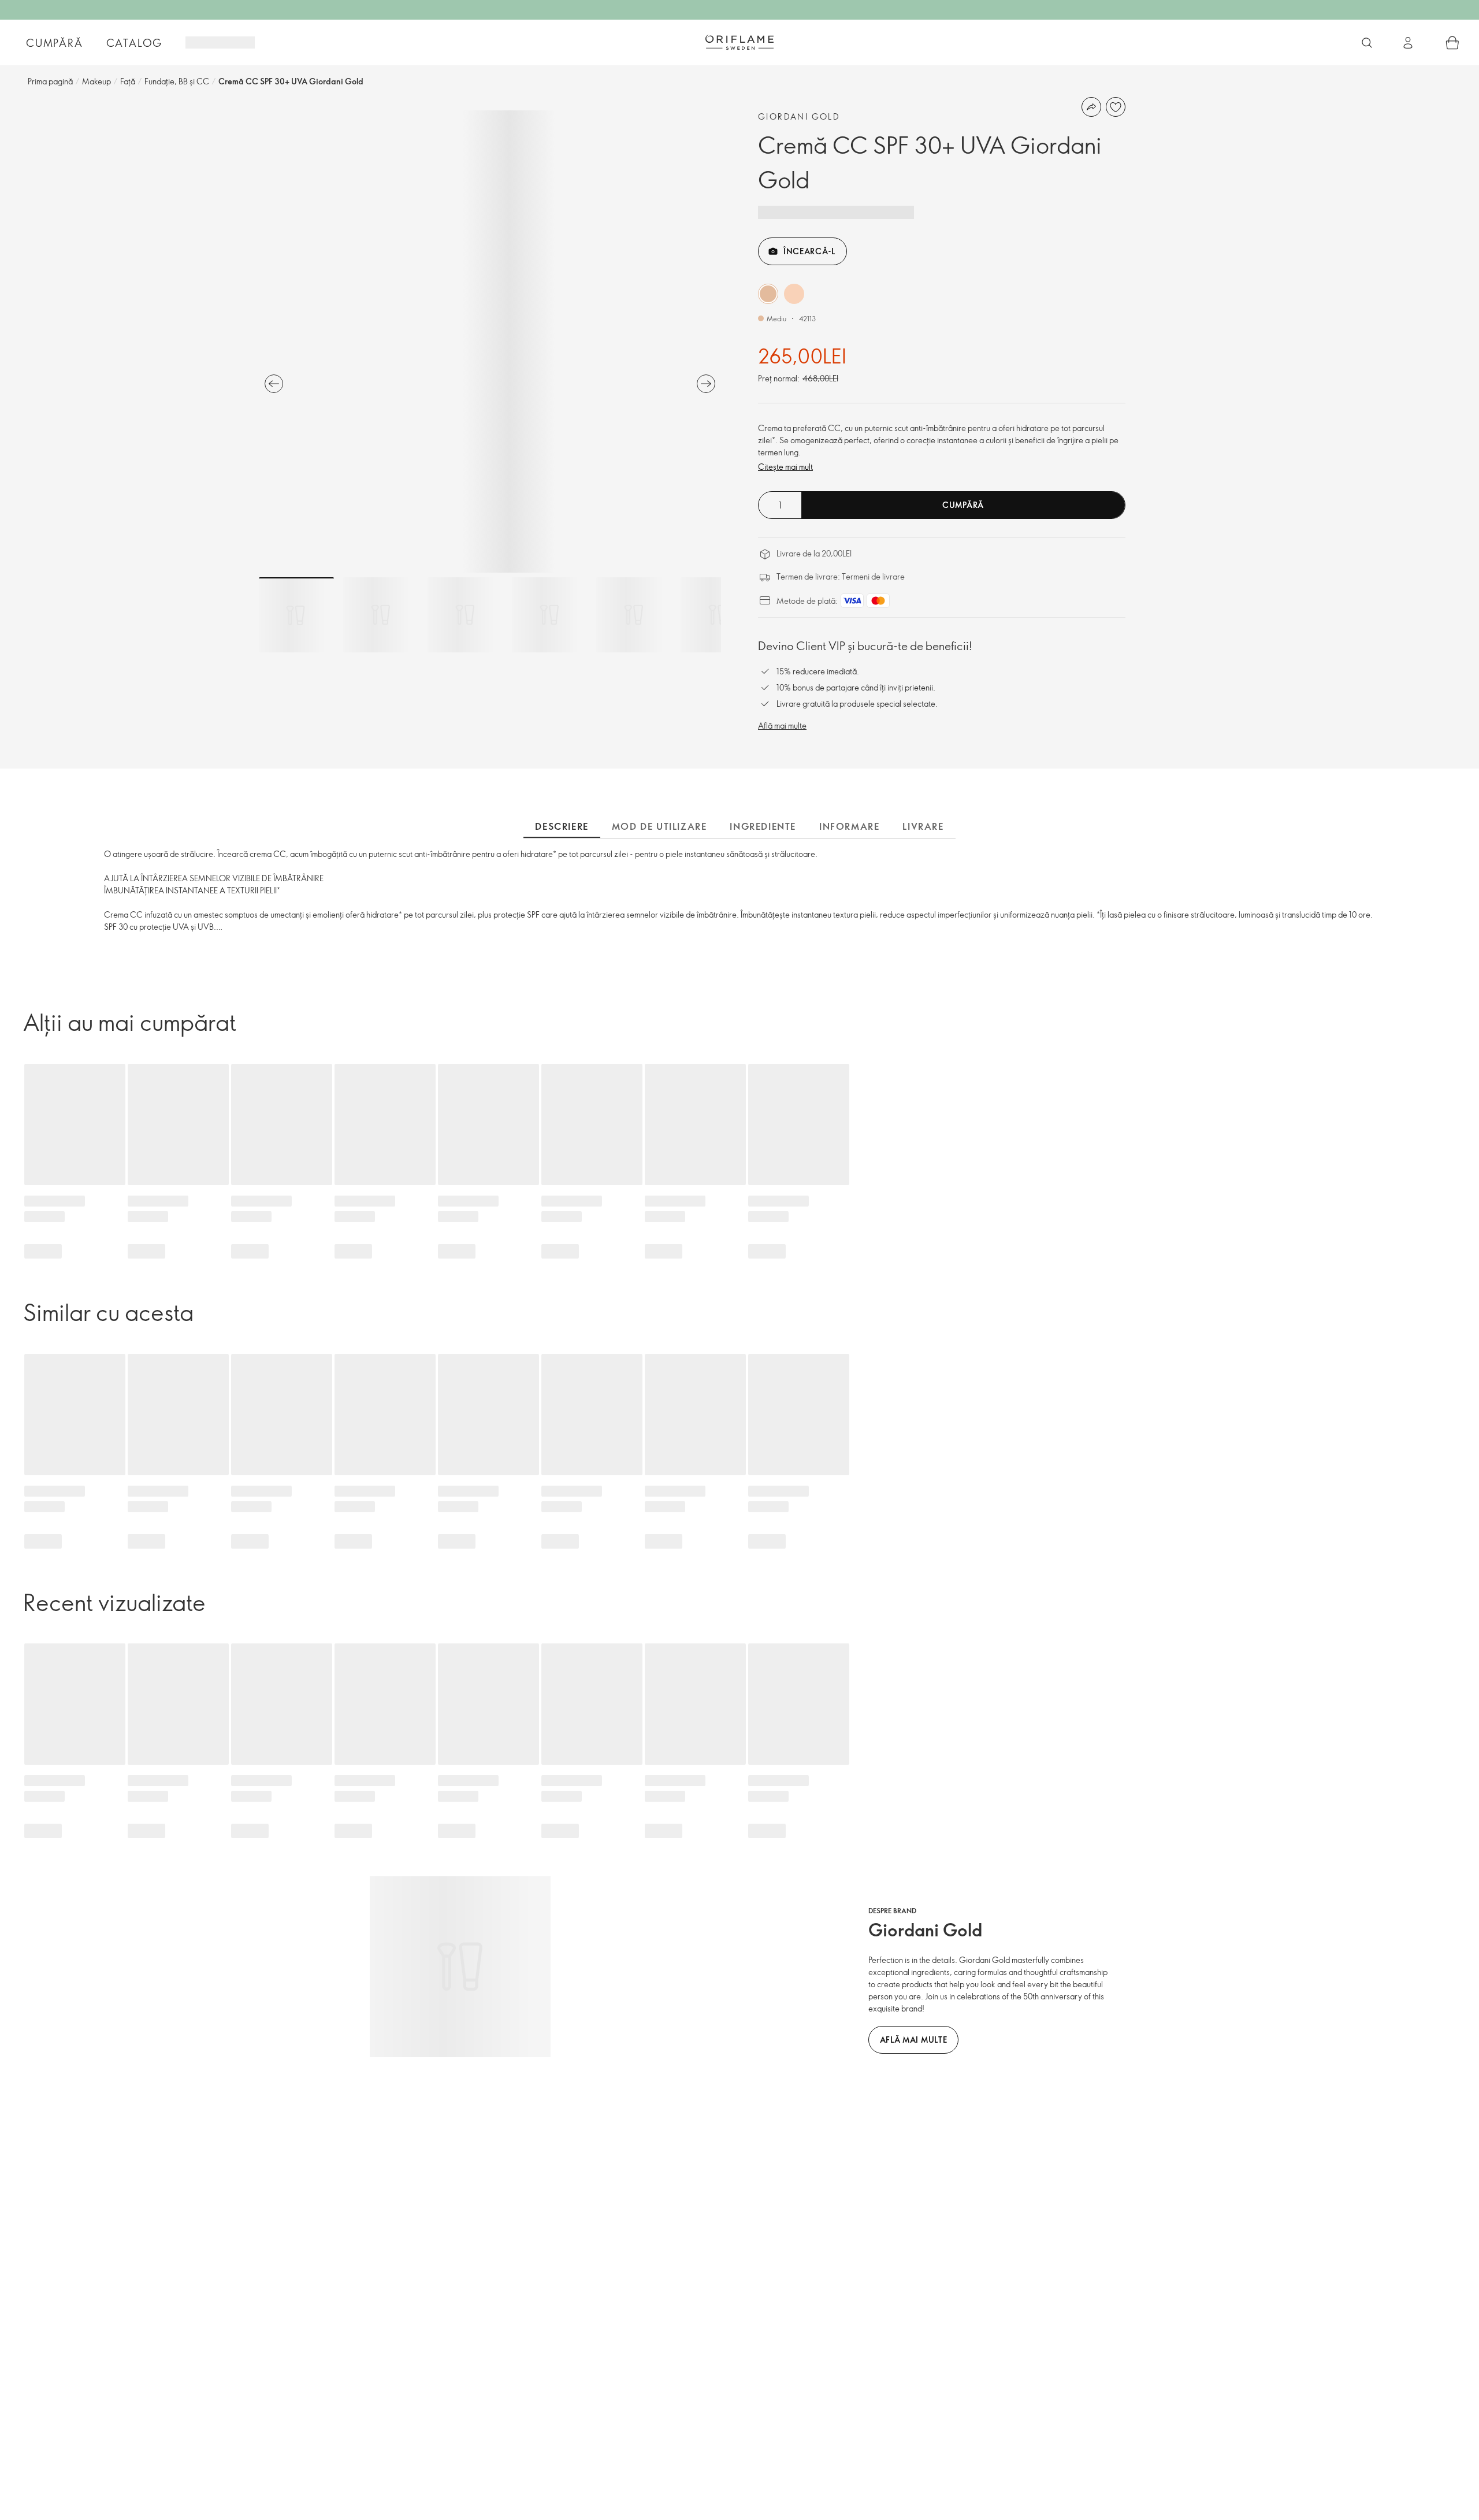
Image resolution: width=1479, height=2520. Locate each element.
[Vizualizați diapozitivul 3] (465, 615)
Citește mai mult (785, 467)
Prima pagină (50, 81)
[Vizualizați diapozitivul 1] (296, 615)
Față (128, 81)
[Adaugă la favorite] (1116, 107)
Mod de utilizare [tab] (659, 826)
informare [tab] (849, 826)
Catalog (135, 43)
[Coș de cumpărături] (1452, 43)
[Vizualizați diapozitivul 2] (381, 615)
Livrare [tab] (923, 826)
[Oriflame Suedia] (739, 42)
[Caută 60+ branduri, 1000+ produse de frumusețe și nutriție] (1367, 43)
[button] (768, 294)
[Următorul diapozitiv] (706, 384)
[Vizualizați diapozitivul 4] (549, 615)
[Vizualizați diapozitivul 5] (634, 615)
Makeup (96, 81)
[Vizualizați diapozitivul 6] (718, 615)
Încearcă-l (809, 251)
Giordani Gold (799, 116)
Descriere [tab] (562, 826)
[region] (490, 342)
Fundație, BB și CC (177, 81)
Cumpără (55, 43)
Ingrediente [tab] (763, 826)
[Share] (1091, 107)
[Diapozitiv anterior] (274, 384)
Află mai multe (782, 725)
